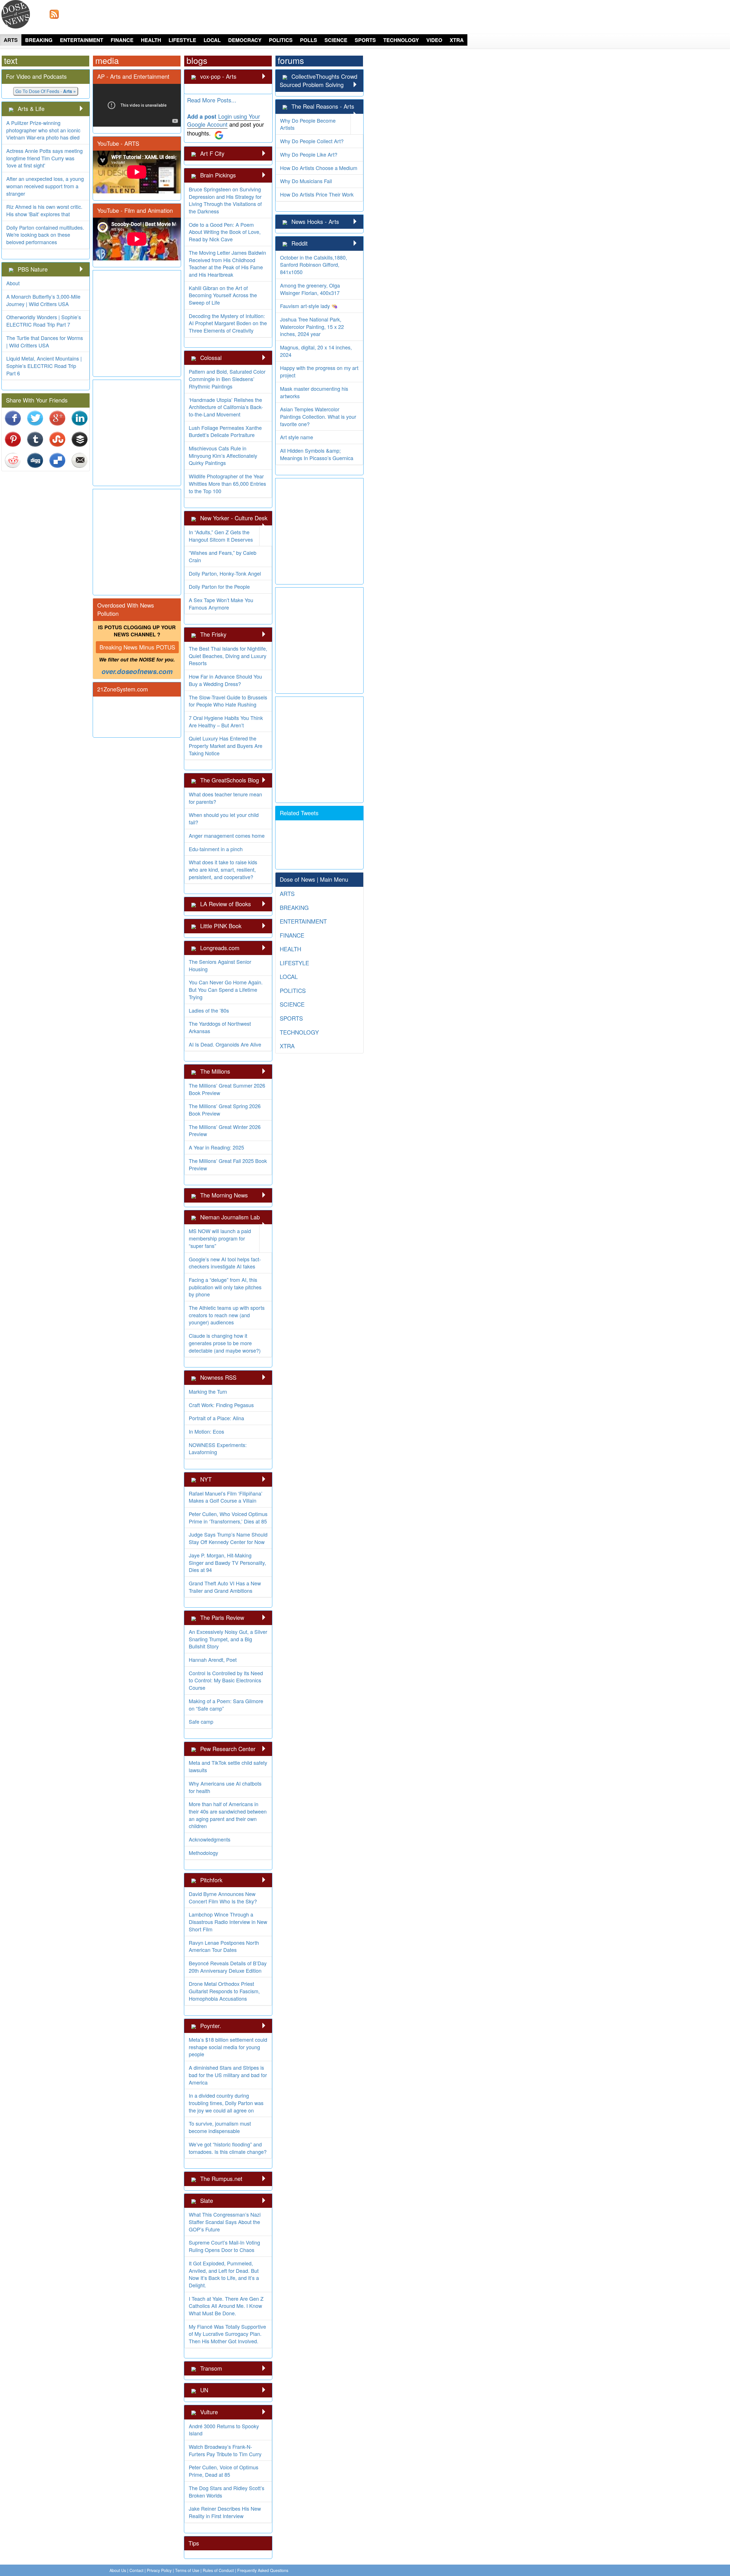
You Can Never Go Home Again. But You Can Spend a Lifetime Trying (226, 989)
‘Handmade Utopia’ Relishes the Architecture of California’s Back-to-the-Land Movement (226, 407)
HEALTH (151, 40)
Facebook (13, 418)
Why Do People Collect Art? (312, 141)
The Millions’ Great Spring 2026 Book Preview (225, 1110)
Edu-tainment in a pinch (216, 849)
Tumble (35, 439)
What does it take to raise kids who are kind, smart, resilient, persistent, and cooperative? (223, 869)
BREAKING (39, 40)
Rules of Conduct (218, 2570)
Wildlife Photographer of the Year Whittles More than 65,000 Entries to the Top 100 (227, 483)
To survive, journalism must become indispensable (220, 2127)
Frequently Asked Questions (263, 2570)
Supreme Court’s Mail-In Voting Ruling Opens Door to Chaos (224, 2246)
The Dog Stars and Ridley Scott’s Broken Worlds (227, 2492)
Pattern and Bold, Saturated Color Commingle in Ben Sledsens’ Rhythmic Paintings (227, 379)
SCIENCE (336, 40)
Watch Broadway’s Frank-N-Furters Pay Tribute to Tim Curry (225, 2450)
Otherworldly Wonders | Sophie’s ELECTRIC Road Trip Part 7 (44, 321)
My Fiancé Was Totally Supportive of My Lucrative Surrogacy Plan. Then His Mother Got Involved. (227, 2334)
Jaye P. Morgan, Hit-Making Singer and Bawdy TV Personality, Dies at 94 (227, 1562)
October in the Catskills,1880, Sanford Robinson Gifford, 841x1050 (314, 265)
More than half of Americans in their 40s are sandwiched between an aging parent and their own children (228, 1815)
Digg (35, 460)
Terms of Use (187, 2570)
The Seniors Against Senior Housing (220, 965)
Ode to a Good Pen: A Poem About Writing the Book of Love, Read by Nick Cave (225, 232)
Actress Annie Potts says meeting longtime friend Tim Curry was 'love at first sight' (44, 158)
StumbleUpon (58, 439)
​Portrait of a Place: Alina (216, 1418)
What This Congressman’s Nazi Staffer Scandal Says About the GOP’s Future (225, 2222)
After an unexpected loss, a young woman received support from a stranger (45, 186)
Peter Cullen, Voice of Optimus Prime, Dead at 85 (224, 2471)
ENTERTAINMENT (82, 40)
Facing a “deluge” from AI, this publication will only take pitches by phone (225, 1287)
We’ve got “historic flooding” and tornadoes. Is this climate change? (228, 2148)
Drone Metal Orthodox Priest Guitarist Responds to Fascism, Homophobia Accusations (224, 1991)
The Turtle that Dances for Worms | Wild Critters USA (45, 341)
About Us (118, 2570)
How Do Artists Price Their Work (317, 194)
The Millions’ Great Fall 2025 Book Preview (228, 1164)
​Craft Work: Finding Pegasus (221, 1405)
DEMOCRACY (245, 40)
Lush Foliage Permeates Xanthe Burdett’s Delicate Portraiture (225, 431)
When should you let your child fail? (224, 818)
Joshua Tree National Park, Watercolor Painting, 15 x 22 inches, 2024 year (312, 326)
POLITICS (281, 40)
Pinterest (13, 439)
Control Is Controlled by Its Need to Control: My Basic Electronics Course (226, 1680)
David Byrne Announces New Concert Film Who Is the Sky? (223, 1897)
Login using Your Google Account (224, 120)
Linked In (80, 418)
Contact (136, 2570)
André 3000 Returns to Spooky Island (224, 2430)
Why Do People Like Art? (309, 154)
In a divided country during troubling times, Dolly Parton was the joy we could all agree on (226, 2103)
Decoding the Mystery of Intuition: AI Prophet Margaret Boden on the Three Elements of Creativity (228, 323)
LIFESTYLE (182, 40)
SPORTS (365, 40)
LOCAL (212, 40)
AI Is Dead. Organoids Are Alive (225, 1044)
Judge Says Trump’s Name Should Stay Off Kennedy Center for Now (228, 1538)
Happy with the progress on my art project (319, 371)
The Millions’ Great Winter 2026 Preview (225, 1130)
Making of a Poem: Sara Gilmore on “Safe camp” (226, 1705)
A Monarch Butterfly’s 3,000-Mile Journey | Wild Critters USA (43, 300)
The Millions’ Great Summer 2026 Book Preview (227, 1089)
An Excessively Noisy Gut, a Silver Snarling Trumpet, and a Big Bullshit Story (228, 1639)
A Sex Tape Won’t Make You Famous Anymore (221, 604)
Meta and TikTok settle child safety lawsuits (228, 1766)
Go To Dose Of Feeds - (46, 91)
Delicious (58, 460)
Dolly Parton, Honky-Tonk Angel (225, 573)
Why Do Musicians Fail (306, 181)
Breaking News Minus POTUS (137, 647)
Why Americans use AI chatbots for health (225, 1787)
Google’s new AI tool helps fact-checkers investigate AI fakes (225, 1263)
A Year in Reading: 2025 (216, 1147)
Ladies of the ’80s (209, 1010)
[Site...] (12, 109)
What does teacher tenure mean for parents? (225, 798)
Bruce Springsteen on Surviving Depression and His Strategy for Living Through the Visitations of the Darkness (225, 200)
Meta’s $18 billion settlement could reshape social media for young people (228, 2047)
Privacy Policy (159, 2570)
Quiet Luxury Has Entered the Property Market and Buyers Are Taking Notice (226, 745)
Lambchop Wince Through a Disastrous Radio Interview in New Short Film (228, 1922)
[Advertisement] (557, 14)
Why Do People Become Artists (308, 124)
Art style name (297, 437)
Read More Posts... (212, 100)
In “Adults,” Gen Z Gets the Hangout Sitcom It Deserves (221, 536)
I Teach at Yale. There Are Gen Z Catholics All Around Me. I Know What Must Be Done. (226, 2306)
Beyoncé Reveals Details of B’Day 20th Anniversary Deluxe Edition (228, 1967)
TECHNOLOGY (401, 40)
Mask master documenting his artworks (314, 392)
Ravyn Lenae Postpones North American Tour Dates (224, 1946)
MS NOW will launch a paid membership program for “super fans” (220, 1238)
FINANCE (122, 40)
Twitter (35, 418)
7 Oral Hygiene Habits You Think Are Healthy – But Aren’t (226, 721)
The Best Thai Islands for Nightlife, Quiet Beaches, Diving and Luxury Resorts (228, 656)
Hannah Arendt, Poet (213, 1660)
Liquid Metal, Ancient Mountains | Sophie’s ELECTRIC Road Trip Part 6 (44, 366)
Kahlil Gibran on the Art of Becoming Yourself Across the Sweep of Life (223, 295)
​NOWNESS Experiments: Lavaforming (218, 1448)
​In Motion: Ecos (206, 1431)
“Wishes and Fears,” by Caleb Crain (223, 556)
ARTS (11, 40)
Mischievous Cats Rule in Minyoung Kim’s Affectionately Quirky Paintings (223, 455)
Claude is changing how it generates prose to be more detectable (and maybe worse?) (225, 1343)
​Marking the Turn (208, 1391)
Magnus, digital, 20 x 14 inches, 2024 (316, 351)
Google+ (58, 418)
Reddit (13, 460)
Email (80, 460)
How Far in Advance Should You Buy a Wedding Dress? (225, 680)
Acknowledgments (210, 1839)
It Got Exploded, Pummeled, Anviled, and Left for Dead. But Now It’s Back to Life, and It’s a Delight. (224, 2274)
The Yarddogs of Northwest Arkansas (220, 1027)
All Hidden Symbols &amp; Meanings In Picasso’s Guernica (317, 454)
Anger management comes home (227, 835)
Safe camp (201, 1721)
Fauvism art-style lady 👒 (309, 306)
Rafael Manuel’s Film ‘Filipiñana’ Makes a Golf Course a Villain (226, 1497)
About (13, 283)
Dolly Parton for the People (219, 586)
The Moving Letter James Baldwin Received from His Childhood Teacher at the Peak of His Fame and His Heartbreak (227, 263)
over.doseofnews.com (137, 671)
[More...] (81, 109)
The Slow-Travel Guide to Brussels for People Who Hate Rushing (228, 701)
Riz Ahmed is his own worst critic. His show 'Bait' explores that (44, 210)
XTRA (457, 40)
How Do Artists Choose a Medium (319, 168)
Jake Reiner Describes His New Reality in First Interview (225, 2512)
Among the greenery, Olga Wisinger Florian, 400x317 (310, 289)
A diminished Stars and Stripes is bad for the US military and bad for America (228, 2075)
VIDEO (434, 40)
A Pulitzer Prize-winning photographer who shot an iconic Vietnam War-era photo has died (43, 130)
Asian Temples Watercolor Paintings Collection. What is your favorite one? (318, 416)
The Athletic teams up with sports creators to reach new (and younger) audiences (227, 1315)
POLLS (309, 40)
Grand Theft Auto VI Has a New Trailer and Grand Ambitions (225, 1587)
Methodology (203, 1853)
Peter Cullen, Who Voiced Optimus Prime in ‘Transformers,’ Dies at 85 (228, 1517)
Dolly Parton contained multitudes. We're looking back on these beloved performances (45, 235)
